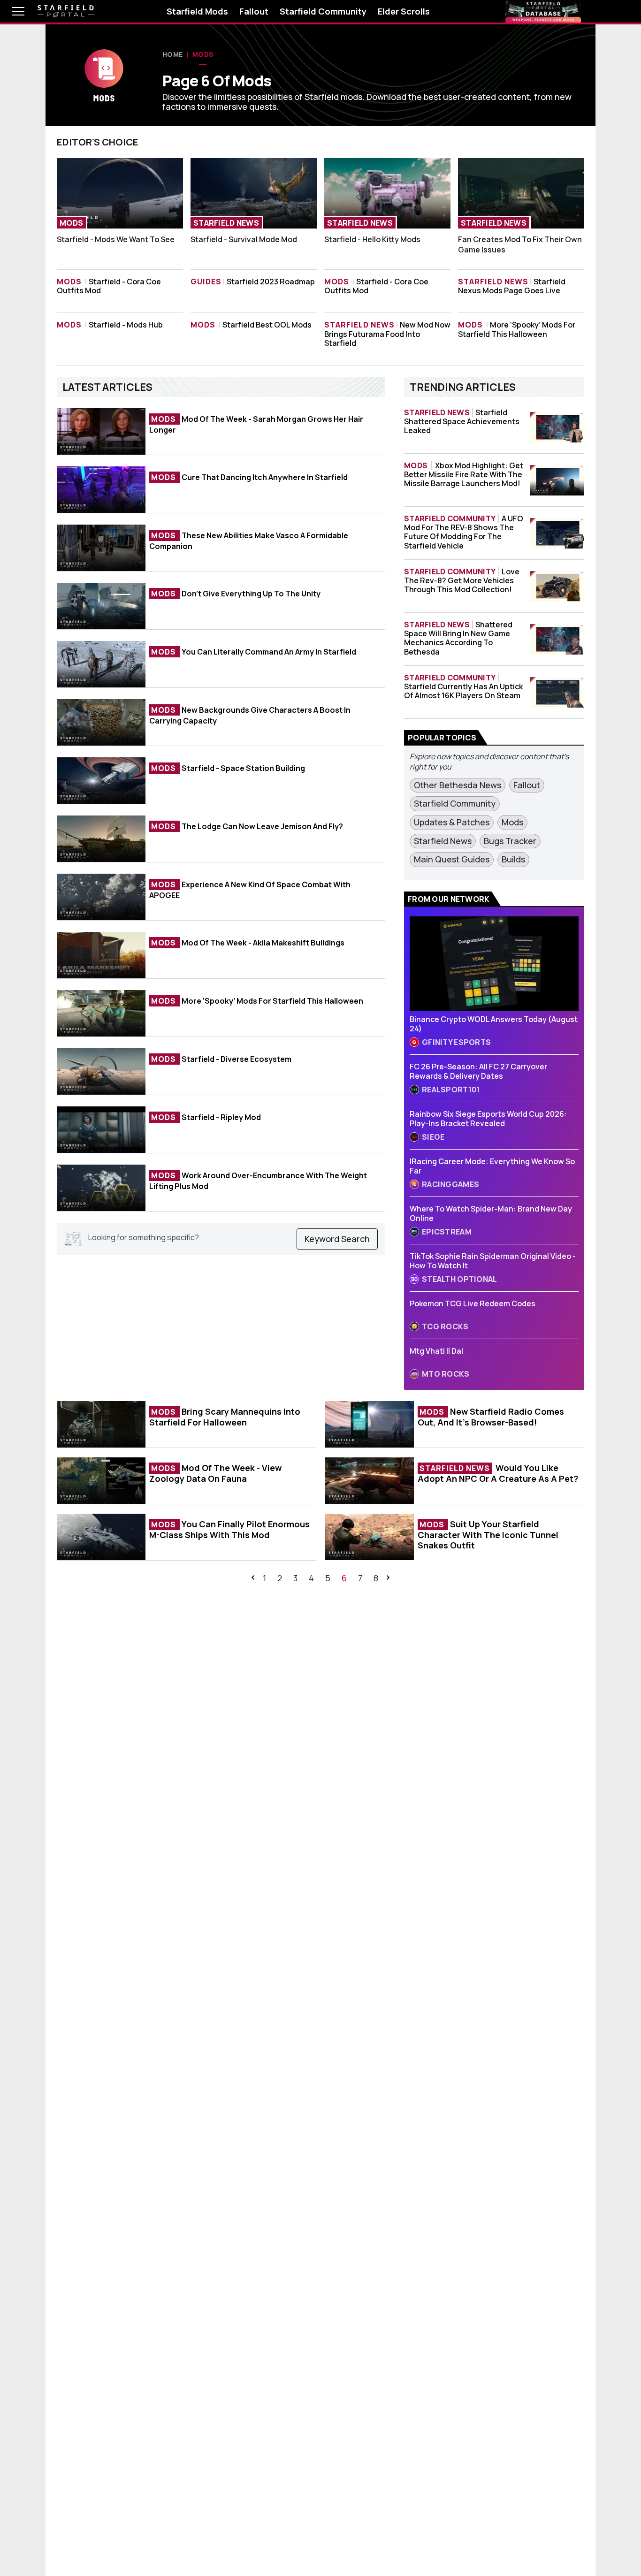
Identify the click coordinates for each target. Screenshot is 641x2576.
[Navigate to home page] (66, 11)
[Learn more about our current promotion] (543, 11)
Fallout (254, 11)
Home (172, 54)
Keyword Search (337, 1239)
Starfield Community (323, 11)
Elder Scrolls (404, 11)
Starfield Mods (197, 11)
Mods (203, 54)
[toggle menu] (11, 11)
